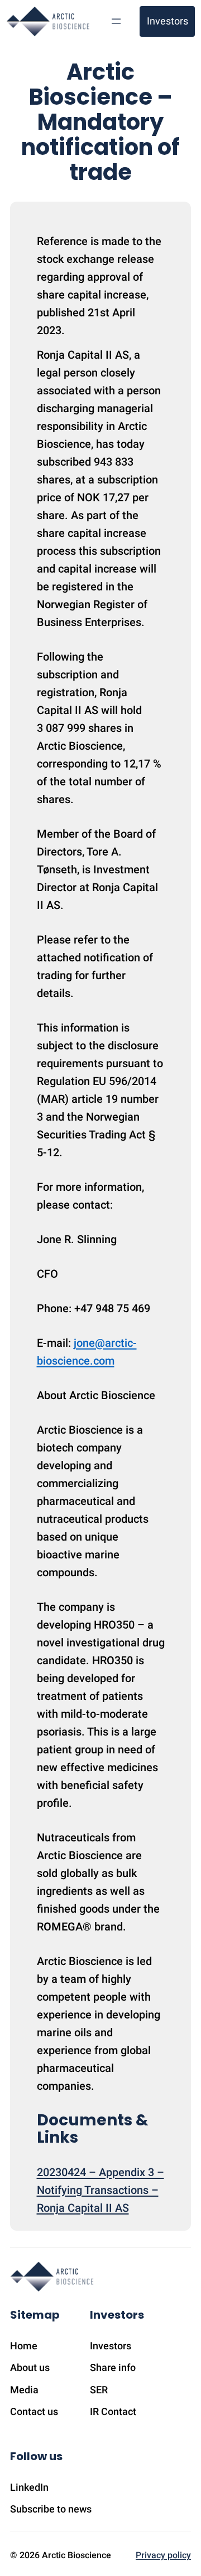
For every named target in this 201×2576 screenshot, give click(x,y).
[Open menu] (116, 21)
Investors (167, 21)
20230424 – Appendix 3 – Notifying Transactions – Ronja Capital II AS (100, 2190)
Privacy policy (163, 2555)
